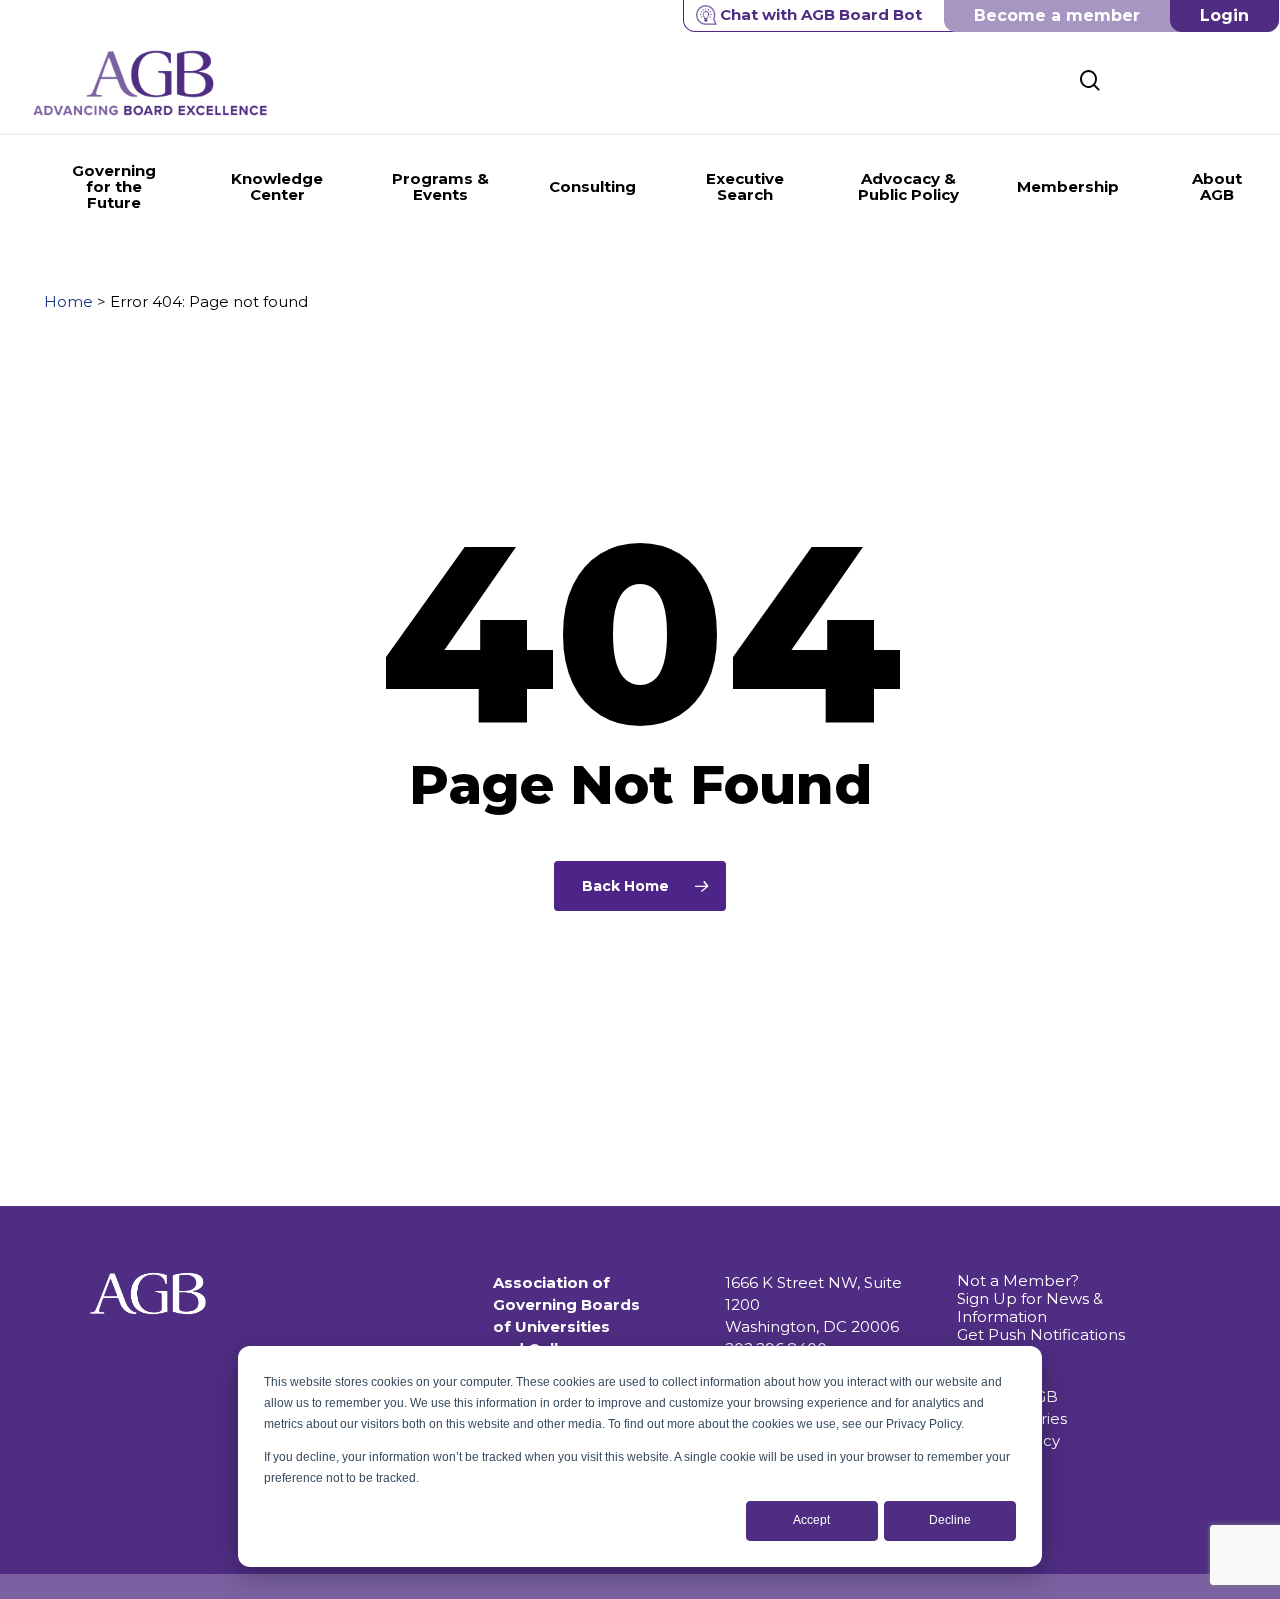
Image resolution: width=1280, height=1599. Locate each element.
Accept (811, 1520)
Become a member (1057, 15)
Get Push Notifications (1041, 1334)
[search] (1090, 80)
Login (1224, 15)
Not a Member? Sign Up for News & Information (1030, 1298)
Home (68, 301)
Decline (950, 1520)
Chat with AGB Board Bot (821, 14)
